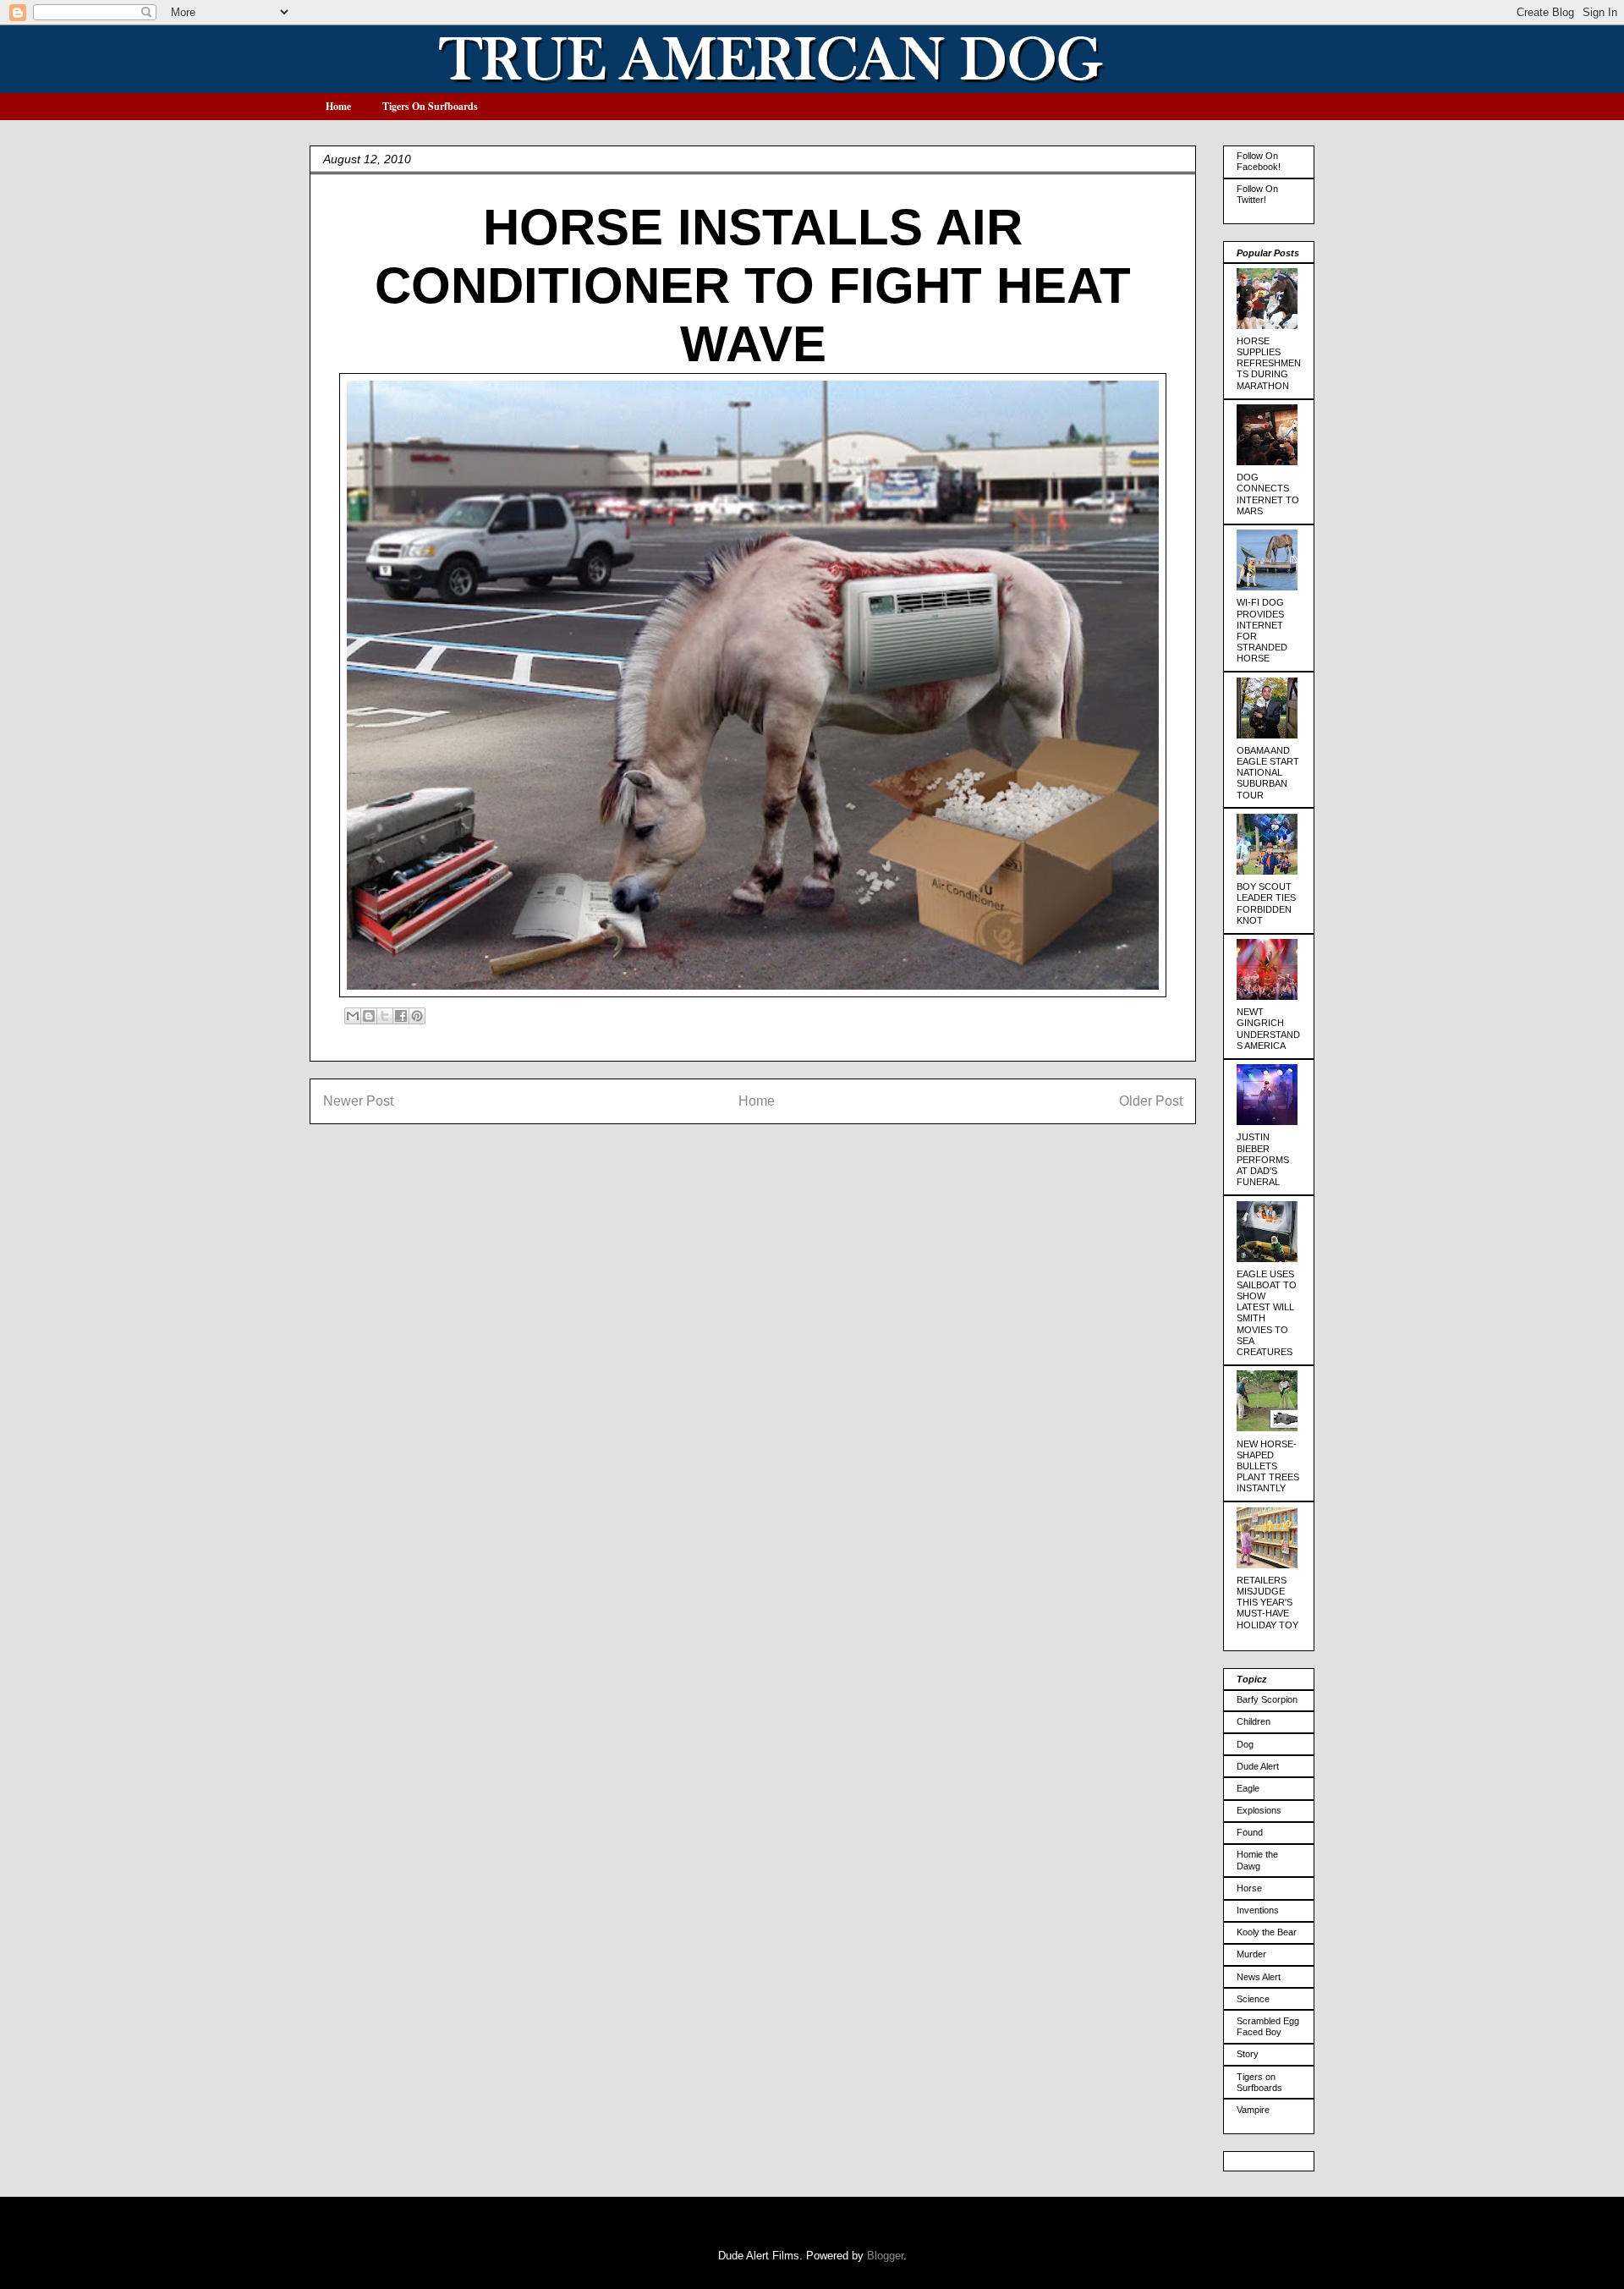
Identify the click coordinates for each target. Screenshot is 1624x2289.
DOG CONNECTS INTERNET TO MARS (1268, 494)
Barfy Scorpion (1267, 1699)
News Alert (1259, 1977)
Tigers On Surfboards (430, 106)
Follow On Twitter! (1257, 194)
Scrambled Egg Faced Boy (1268, 2026)
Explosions (1259, 1810)
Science (1253, 1999)
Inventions (1258, 1910)
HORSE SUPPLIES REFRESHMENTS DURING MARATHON (1269, 363)
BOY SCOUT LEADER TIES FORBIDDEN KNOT (1266, 903)
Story (1248, 2054)
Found (1250, 1832)
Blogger (885, 2256)
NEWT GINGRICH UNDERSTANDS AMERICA (1268, 1029)
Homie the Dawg (1257, 1860)
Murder (1251, 1954)
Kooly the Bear (1267, 1932)
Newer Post (358, 1101)
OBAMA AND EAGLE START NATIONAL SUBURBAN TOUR (1268, 773)
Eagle (1248, 1788)
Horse (1249, 1888)
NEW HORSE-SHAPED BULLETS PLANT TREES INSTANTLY (1268, 1466)
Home (338, 106)
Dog (1245, 1744)
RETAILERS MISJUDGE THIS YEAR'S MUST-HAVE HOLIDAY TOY (1267, 1603)
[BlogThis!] (369, 1016)
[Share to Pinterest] (417, 1016)
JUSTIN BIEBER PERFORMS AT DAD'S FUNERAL (1263, 1159)
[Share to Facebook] (401, 1016)
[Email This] (353, 1016)
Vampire (1253, 2110)
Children (1254, 1721)
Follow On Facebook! (1259, 161)
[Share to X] (385, 1016)
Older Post (1151, 1101)
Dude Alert (1258, 1766)
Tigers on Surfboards (1259, 2082)
